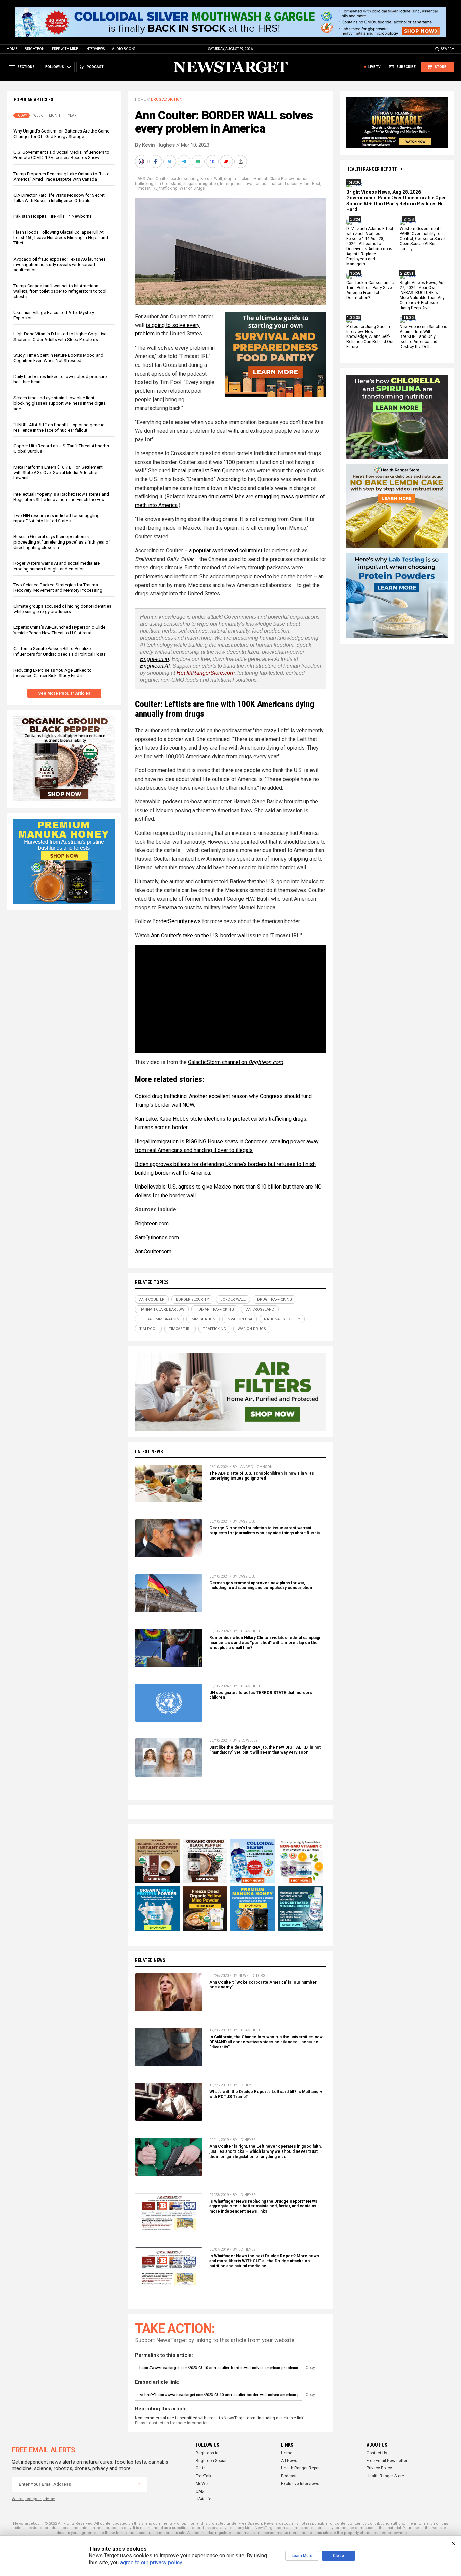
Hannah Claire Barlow (274, 179)
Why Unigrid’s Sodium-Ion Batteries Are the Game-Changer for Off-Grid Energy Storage (62, 134)
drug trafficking (238, 179)
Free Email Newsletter (387, 2461)
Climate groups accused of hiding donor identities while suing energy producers (62, 609)
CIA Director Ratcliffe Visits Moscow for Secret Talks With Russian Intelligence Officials (59, 198)
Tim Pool (312, 184)
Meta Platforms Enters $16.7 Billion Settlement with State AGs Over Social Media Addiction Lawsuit (58, 473)
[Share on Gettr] (227, 162)
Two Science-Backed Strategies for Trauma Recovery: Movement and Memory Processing (58, 588)
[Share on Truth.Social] (213, 162)
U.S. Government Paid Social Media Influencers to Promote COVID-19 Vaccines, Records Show (61, 155)
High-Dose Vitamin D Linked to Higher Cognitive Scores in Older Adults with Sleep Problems (60, 337)
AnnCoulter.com (153, 1251)
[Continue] (139, 2484)
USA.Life (204, 2499)
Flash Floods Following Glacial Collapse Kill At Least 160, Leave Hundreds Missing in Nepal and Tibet (61, 238)
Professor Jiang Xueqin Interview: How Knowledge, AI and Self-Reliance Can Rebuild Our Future (370, 337)
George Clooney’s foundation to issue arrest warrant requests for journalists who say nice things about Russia (264, 1531)
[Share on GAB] (199, 162)
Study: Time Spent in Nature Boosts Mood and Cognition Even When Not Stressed (58, 358)
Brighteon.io (155, 659)
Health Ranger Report (372, 169)
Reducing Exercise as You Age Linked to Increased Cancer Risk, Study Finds (53, 673)
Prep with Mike (65, 49)
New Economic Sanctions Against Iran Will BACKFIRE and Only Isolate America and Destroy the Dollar (424, 337)
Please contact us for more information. (172, 2423)
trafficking (168, 188)
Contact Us (377, 2453)
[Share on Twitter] (170, 162)
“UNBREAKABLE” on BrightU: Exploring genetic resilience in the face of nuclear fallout (59, 427)
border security (185, 179)
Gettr (200, 2468)
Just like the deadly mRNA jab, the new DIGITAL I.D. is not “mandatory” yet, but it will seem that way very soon (265, 1750)
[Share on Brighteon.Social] (142, 162)
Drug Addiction (167, 100)
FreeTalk (204, 2476)
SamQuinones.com (157, 1238)
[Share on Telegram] (185, 162)
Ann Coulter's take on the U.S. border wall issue (206, 935)
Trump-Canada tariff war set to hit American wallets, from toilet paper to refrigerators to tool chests (60, 291)
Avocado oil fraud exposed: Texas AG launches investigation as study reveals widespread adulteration (60, 265)
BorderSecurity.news (177, 921)
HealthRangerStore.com (206, 673)
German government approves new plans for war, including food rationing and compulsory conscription (261, 1586)
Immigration (231, 184)
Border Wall (211, 179)
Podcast (289, 2476)
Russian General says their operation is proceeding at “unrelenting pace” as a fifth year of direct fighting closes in (62, 542)
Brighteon (35, 49)
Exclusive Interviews (300, 2484)
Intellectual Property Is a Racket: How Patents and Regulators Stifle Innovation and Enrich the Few (61, 497)
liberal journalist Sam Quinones (208, 471)
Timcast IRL (146, 188)
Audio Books (124, 49)
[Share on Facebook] (156, 162)
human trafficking (215, 1309)
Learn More (302, 2556)
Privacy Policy (379, 2468)
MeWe (202, 2484)
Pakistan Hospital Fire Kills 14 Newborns (53, 216)
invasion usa (257, 184)
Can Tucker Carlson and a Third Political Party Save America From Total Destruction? (370, 290)
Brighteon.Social (211, 2461)
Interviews (95, 49)
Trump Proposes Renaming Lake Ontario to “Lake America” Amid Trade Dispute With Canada (61, 177)
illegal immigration (201, 184)
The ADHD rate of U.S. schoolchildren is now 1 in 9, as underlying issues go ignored (262, 1476)
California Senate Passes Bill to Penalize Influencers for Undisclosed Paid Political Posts (60, 651)
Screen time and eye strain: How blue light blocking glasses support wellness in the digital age (60, 403)
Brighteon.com (152, 1223)
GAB (200, 2491)
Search (448, 49)
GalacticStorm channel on (236, 1062)
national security (286, 184)
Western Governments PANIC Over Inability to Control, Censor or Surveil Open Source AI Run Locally (423, 239)
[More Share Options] (241, 162)
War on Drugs (192, 188)
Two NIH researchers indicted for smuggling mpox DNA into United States (57, 518)
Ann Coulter (158, 179)
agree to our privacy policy (151, 2562)
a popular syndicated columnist (226, 550)
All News (289, 2461)
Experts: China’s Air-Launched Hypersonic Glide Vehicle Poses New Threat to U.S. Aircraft (59, 630)
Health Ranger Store (385, 2476)
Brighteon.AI (155, 666)
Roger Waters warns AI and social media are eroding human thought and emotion (57, 566)
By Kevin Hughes (155, 145)
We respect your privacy (33, 2499)
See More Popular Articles (64, 693)
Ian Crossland (168, 184)
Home (12, 49)
